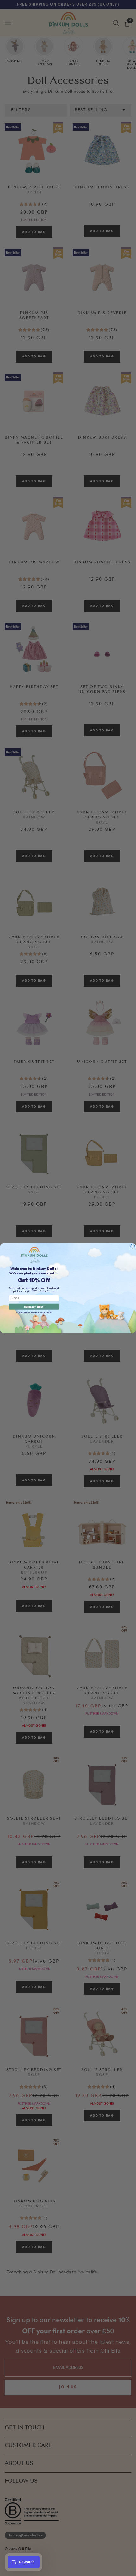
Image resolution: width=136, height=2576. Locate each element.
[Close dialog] (133, 1246)
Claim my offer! (34, 1307)
